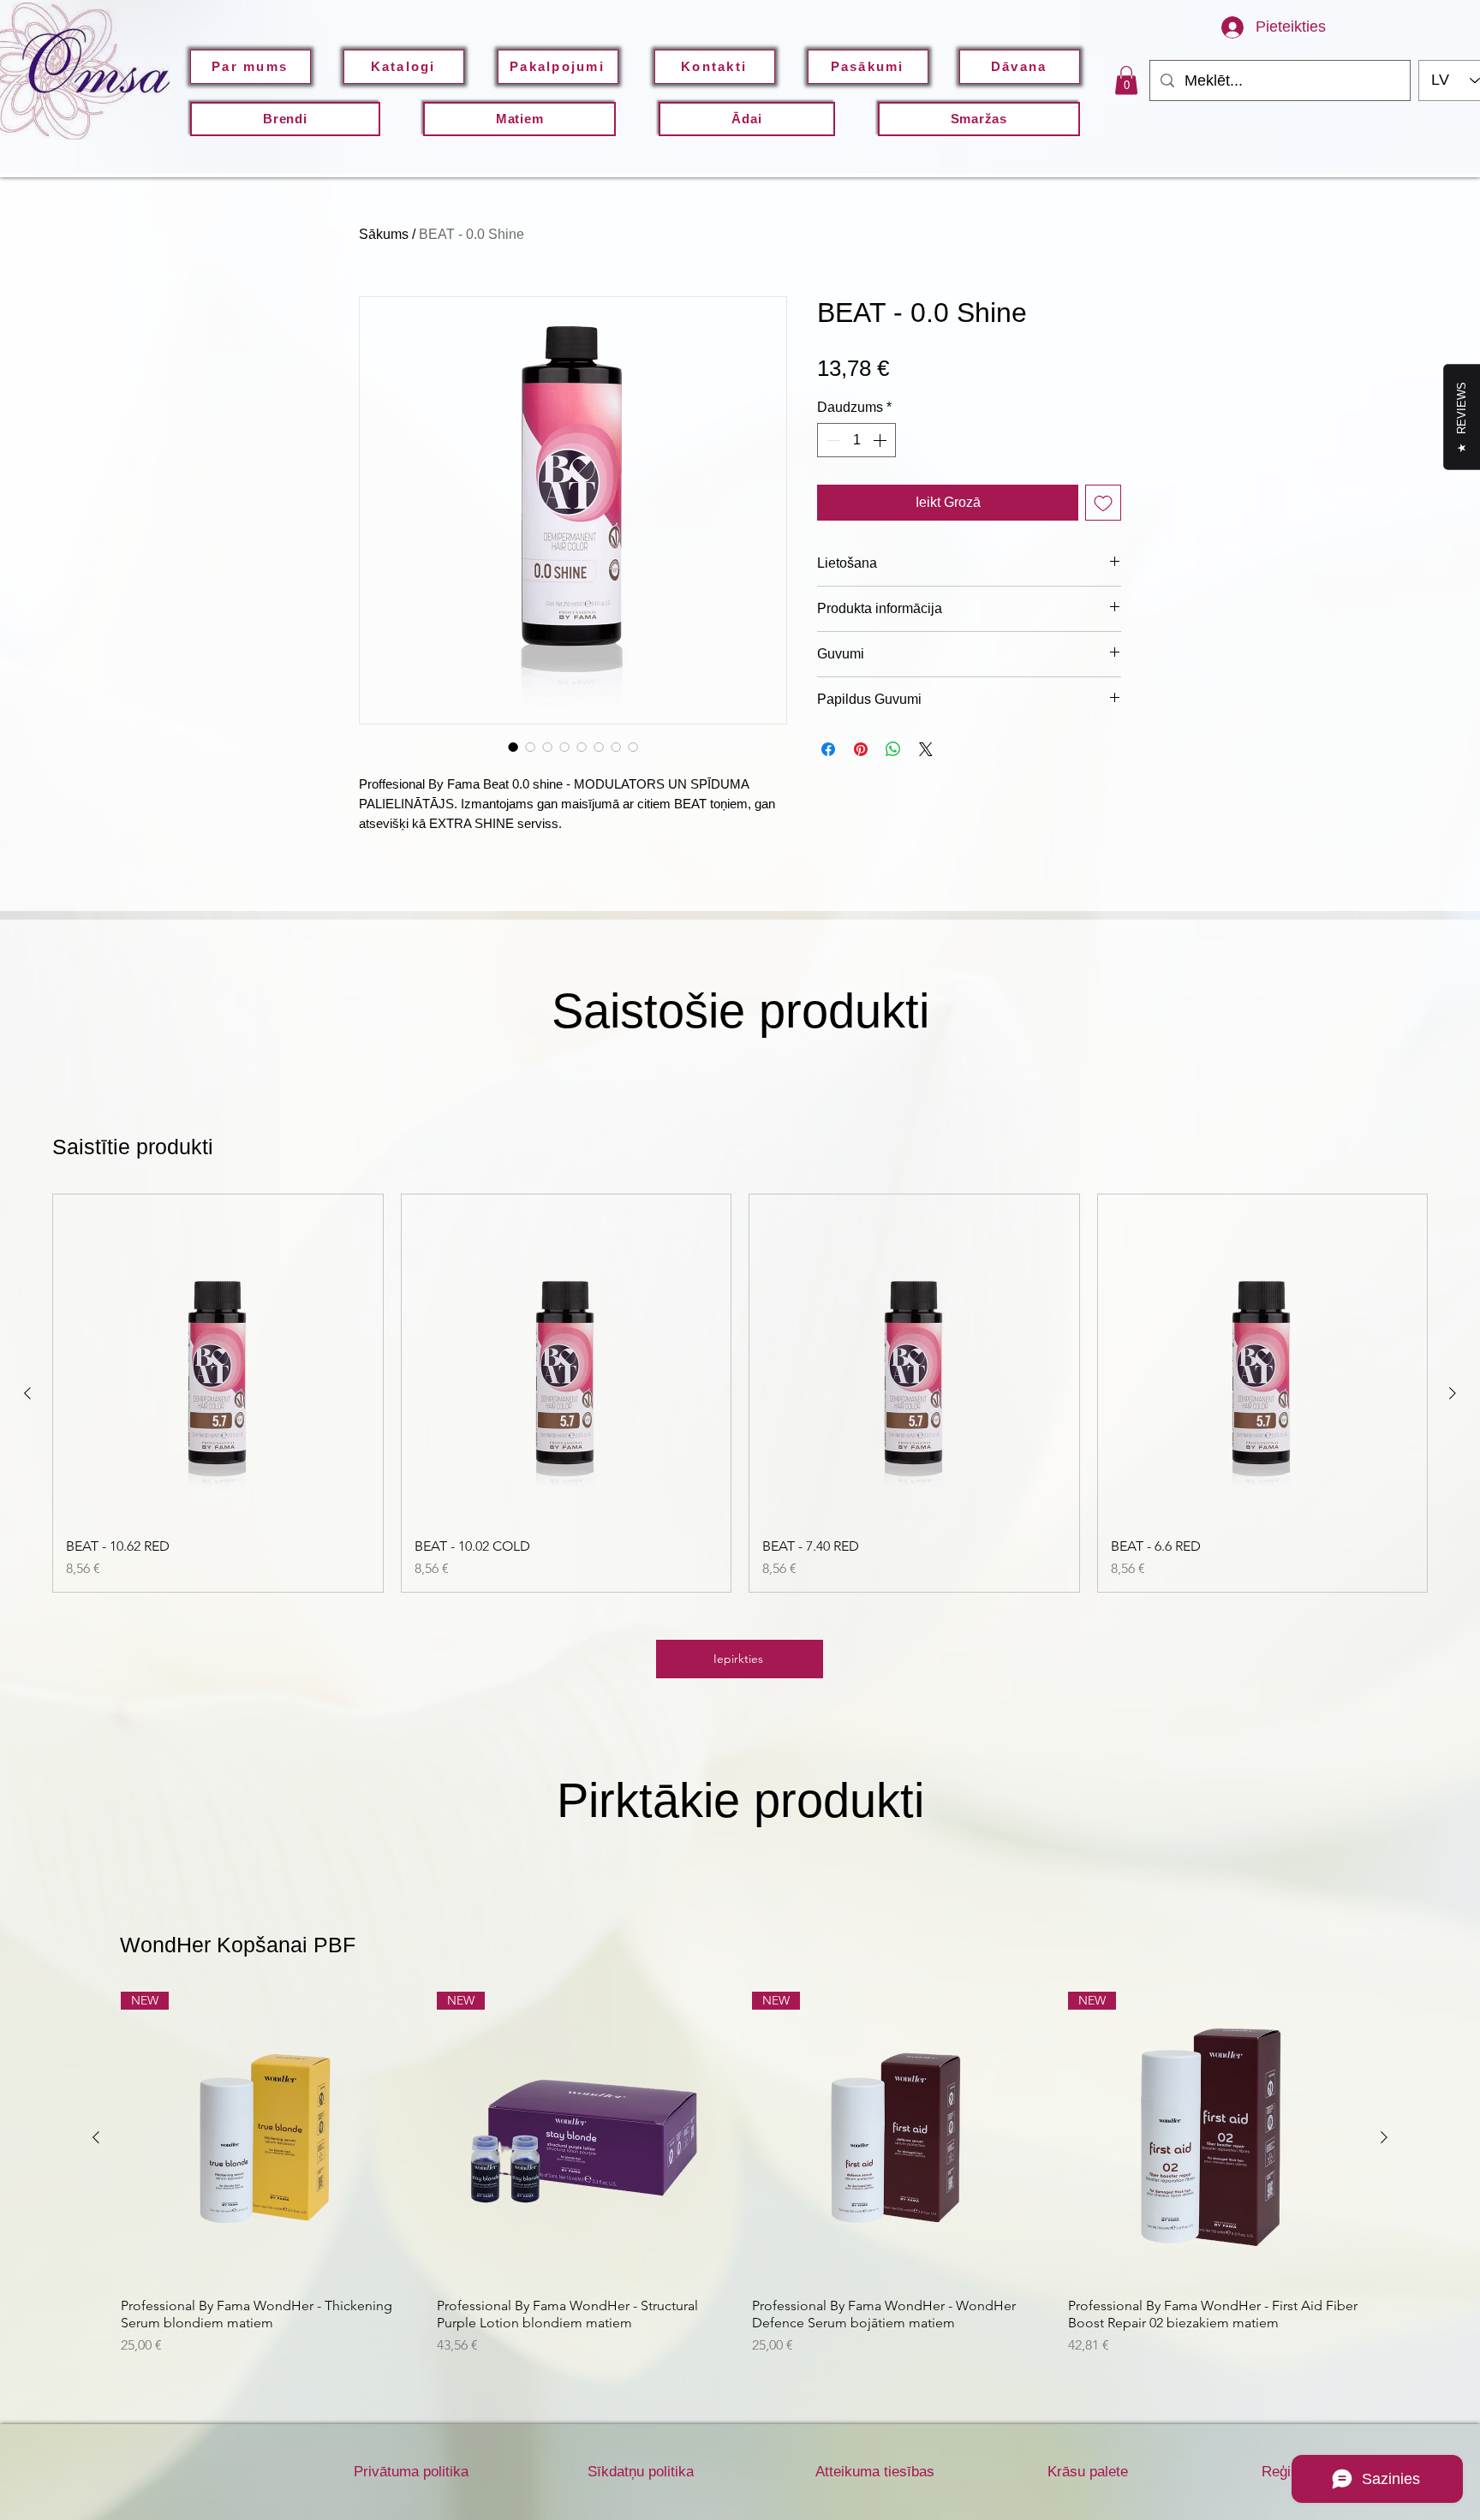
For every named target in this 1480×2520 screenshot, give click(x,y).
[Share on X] (926, 749)
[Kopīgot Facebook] (828, 749)
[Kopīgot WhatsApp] (893, 749)
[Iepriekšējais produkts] (27, 1393)
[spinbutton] (856, 440)
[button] (746, 119)
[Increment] (881, 440)
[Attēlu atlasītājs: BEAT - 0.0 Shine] (513, 747)
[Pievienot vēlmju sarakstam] (1103, 503)
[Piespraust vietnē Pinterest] (861, 749)
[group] (740, 1393)
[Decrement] (832, 440)
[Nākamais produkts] (1453, 1393)
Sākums (384, 234)
